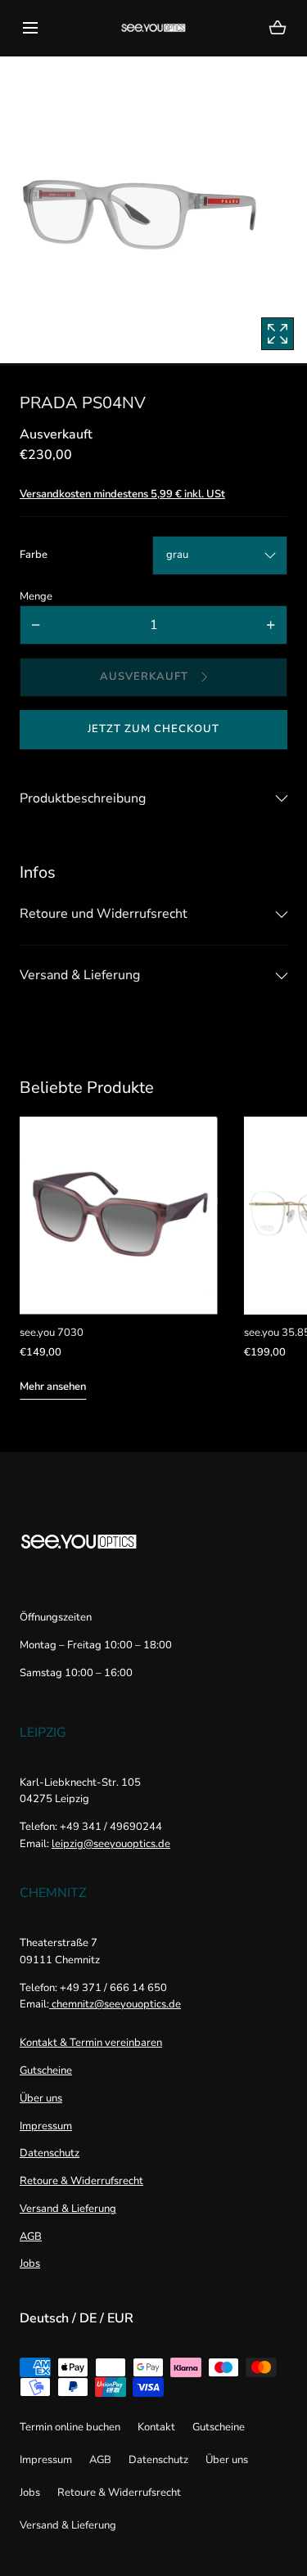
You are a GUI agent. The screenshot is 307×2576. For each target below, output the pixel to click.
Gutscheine (46, 2070)
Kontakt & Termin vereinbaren (91, 2043)
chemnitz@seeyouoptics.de (115, 2004)
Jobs (30, 2264)
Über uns (41, 2098)
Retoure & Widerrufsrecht (81, 2181)
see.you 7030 (52, 1333)
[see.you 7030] (119, 1216)
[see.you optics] (153, 28)
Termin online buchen (70, 2427)
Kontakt (156, 2427)
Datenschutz (50, 2153)
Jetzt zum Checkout (153, 729)
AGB (31, 2237)
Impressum (46, 2126)
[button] (30, 27)
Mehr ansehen (53, 1387)
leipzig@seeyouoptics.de (111, 1844)
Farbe (34, 555)
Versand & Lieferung (68, 2209)
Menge (36, 596)
